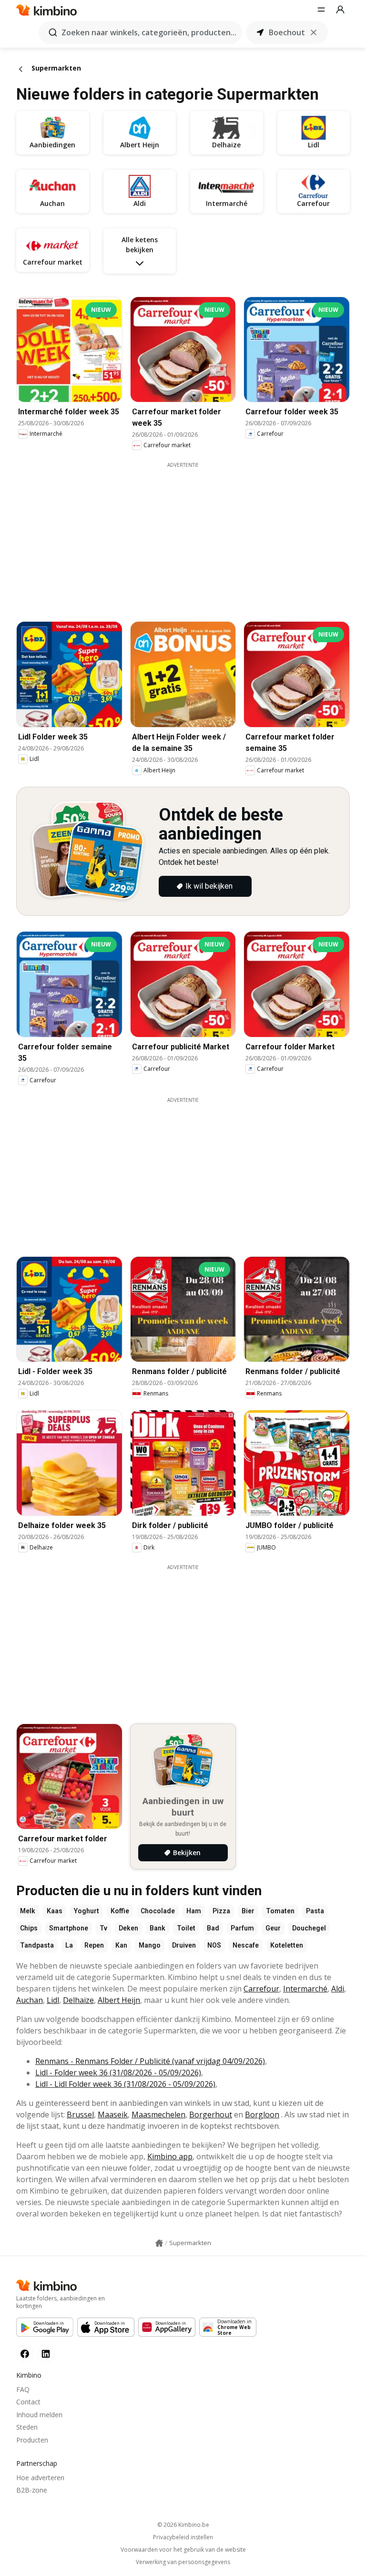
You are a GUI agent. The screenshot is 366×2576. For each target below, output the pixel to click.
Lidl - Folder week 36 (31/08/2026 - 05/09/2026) (118, 2073)
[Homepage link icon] (159, 2243)
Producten (32, 2440)
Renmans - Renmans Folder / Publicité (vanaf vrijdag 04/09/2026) (150, 2061)
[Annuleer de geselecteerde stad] (314, 32)
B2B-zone (32, 2490)
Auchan (30, 2000)
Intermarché (305, 1989)
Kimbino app (170, 2156)
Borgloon (262, 2114)
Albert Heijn (119, 2000)
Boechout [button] (287, 32)
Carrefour (261, 1989)
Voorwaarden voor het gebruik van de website (183, 2550)
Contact (28, 2402)
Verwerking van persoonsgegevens (183, 2562)
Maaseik (113, 2114)
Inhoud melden (39, 2415)
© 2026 (183, 2525)
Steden (27, 2427)
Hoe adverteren (40, 2478)
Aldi (338, 1989)
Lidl (53, 2000)
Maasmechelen (158, 2114)
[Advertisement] (190, 535)
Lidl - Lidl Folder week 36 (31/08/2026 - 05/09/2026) (125, 2084)
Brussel (80, 2114)
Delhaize (78, 2000)
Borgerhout (211, 2114)
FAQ (23, 2389)
